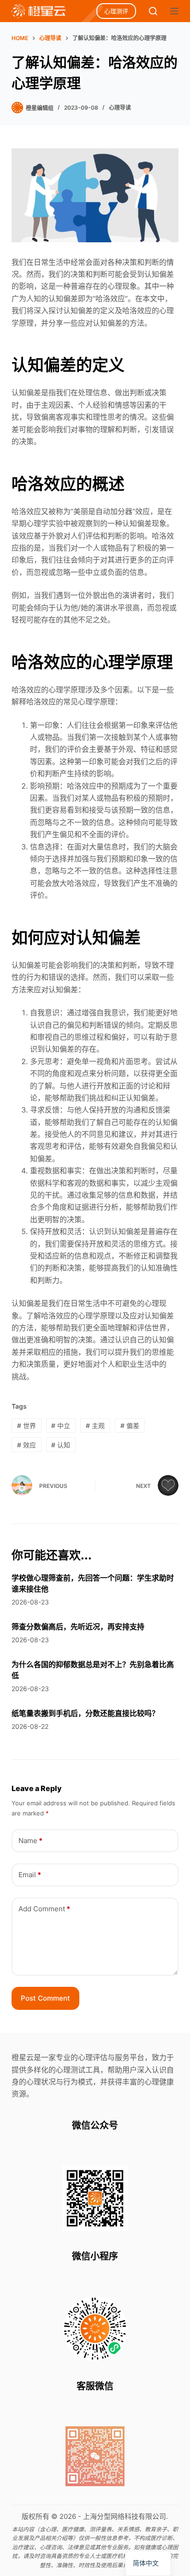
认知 (61, 1445)
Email (30, 1875)
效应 (27, 1445)
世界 (27, 1426)
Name (30, 1841)
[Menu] (174, 11)
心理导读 (120, 108)
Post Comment (45, 1998)
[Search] (153, 11)
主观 (95, 1426)
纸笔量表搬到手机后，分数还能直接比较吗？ (85, 1713)
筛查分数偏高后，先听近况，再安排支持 (78, 1627)
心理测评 (116, 11)
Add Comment (44, 1909)
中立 (61, 1426)
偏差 (130, 1426)
